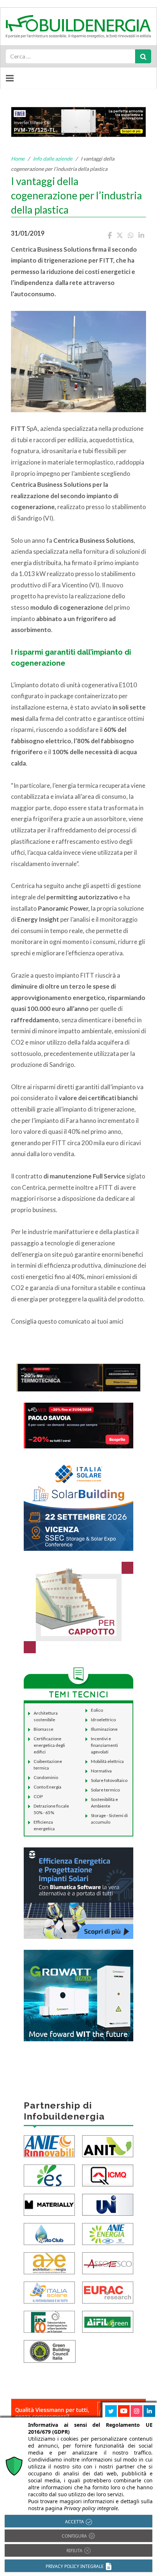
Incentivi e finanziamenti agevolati (104, 1745)
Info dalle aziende (53, 159)
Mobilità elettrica (107, 1761)
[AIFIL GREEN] (108, 2321)
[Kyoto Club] (49, 2233)
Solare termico (105, 1790)
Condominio (46, 1777)
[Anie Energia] (108, 2233)
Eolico (97, 1710)
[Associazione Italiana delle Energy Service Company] (108, 2262)
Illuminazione (104, 1729)
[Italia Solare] (49, 2292)
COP (38, 1796)
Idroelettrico (103, 1720)
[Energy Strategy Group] (49, 2175)
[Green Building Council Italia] (50, 2351)
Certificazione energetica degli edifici (49, 1745)
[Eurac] (108, 2292)
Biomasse (43, 1729)
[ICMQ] (108, 2175)
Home (18, 159)
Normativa (101, 1771)
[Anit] (108, 2145)
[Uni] (108, 2204)
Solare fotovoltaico (109, 1780)
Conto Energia (47, 1787)
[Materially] (49, 2204)
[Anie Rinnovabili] (49, 2145)
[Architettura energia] (49, 2262)
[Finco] (49, 2321)
